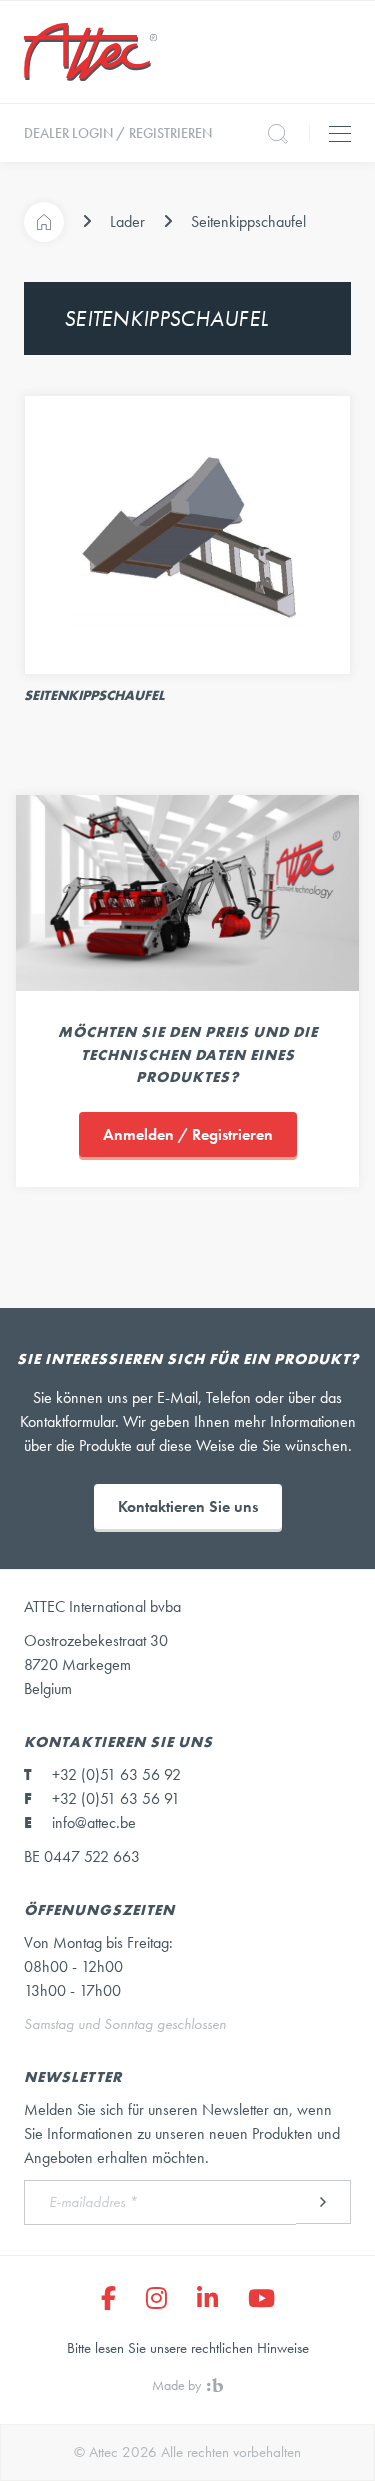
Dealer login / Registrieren (118, 133)
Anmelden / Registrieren (188, 1134)
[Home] (44, 222)
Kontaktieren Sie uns (188, 1506)
